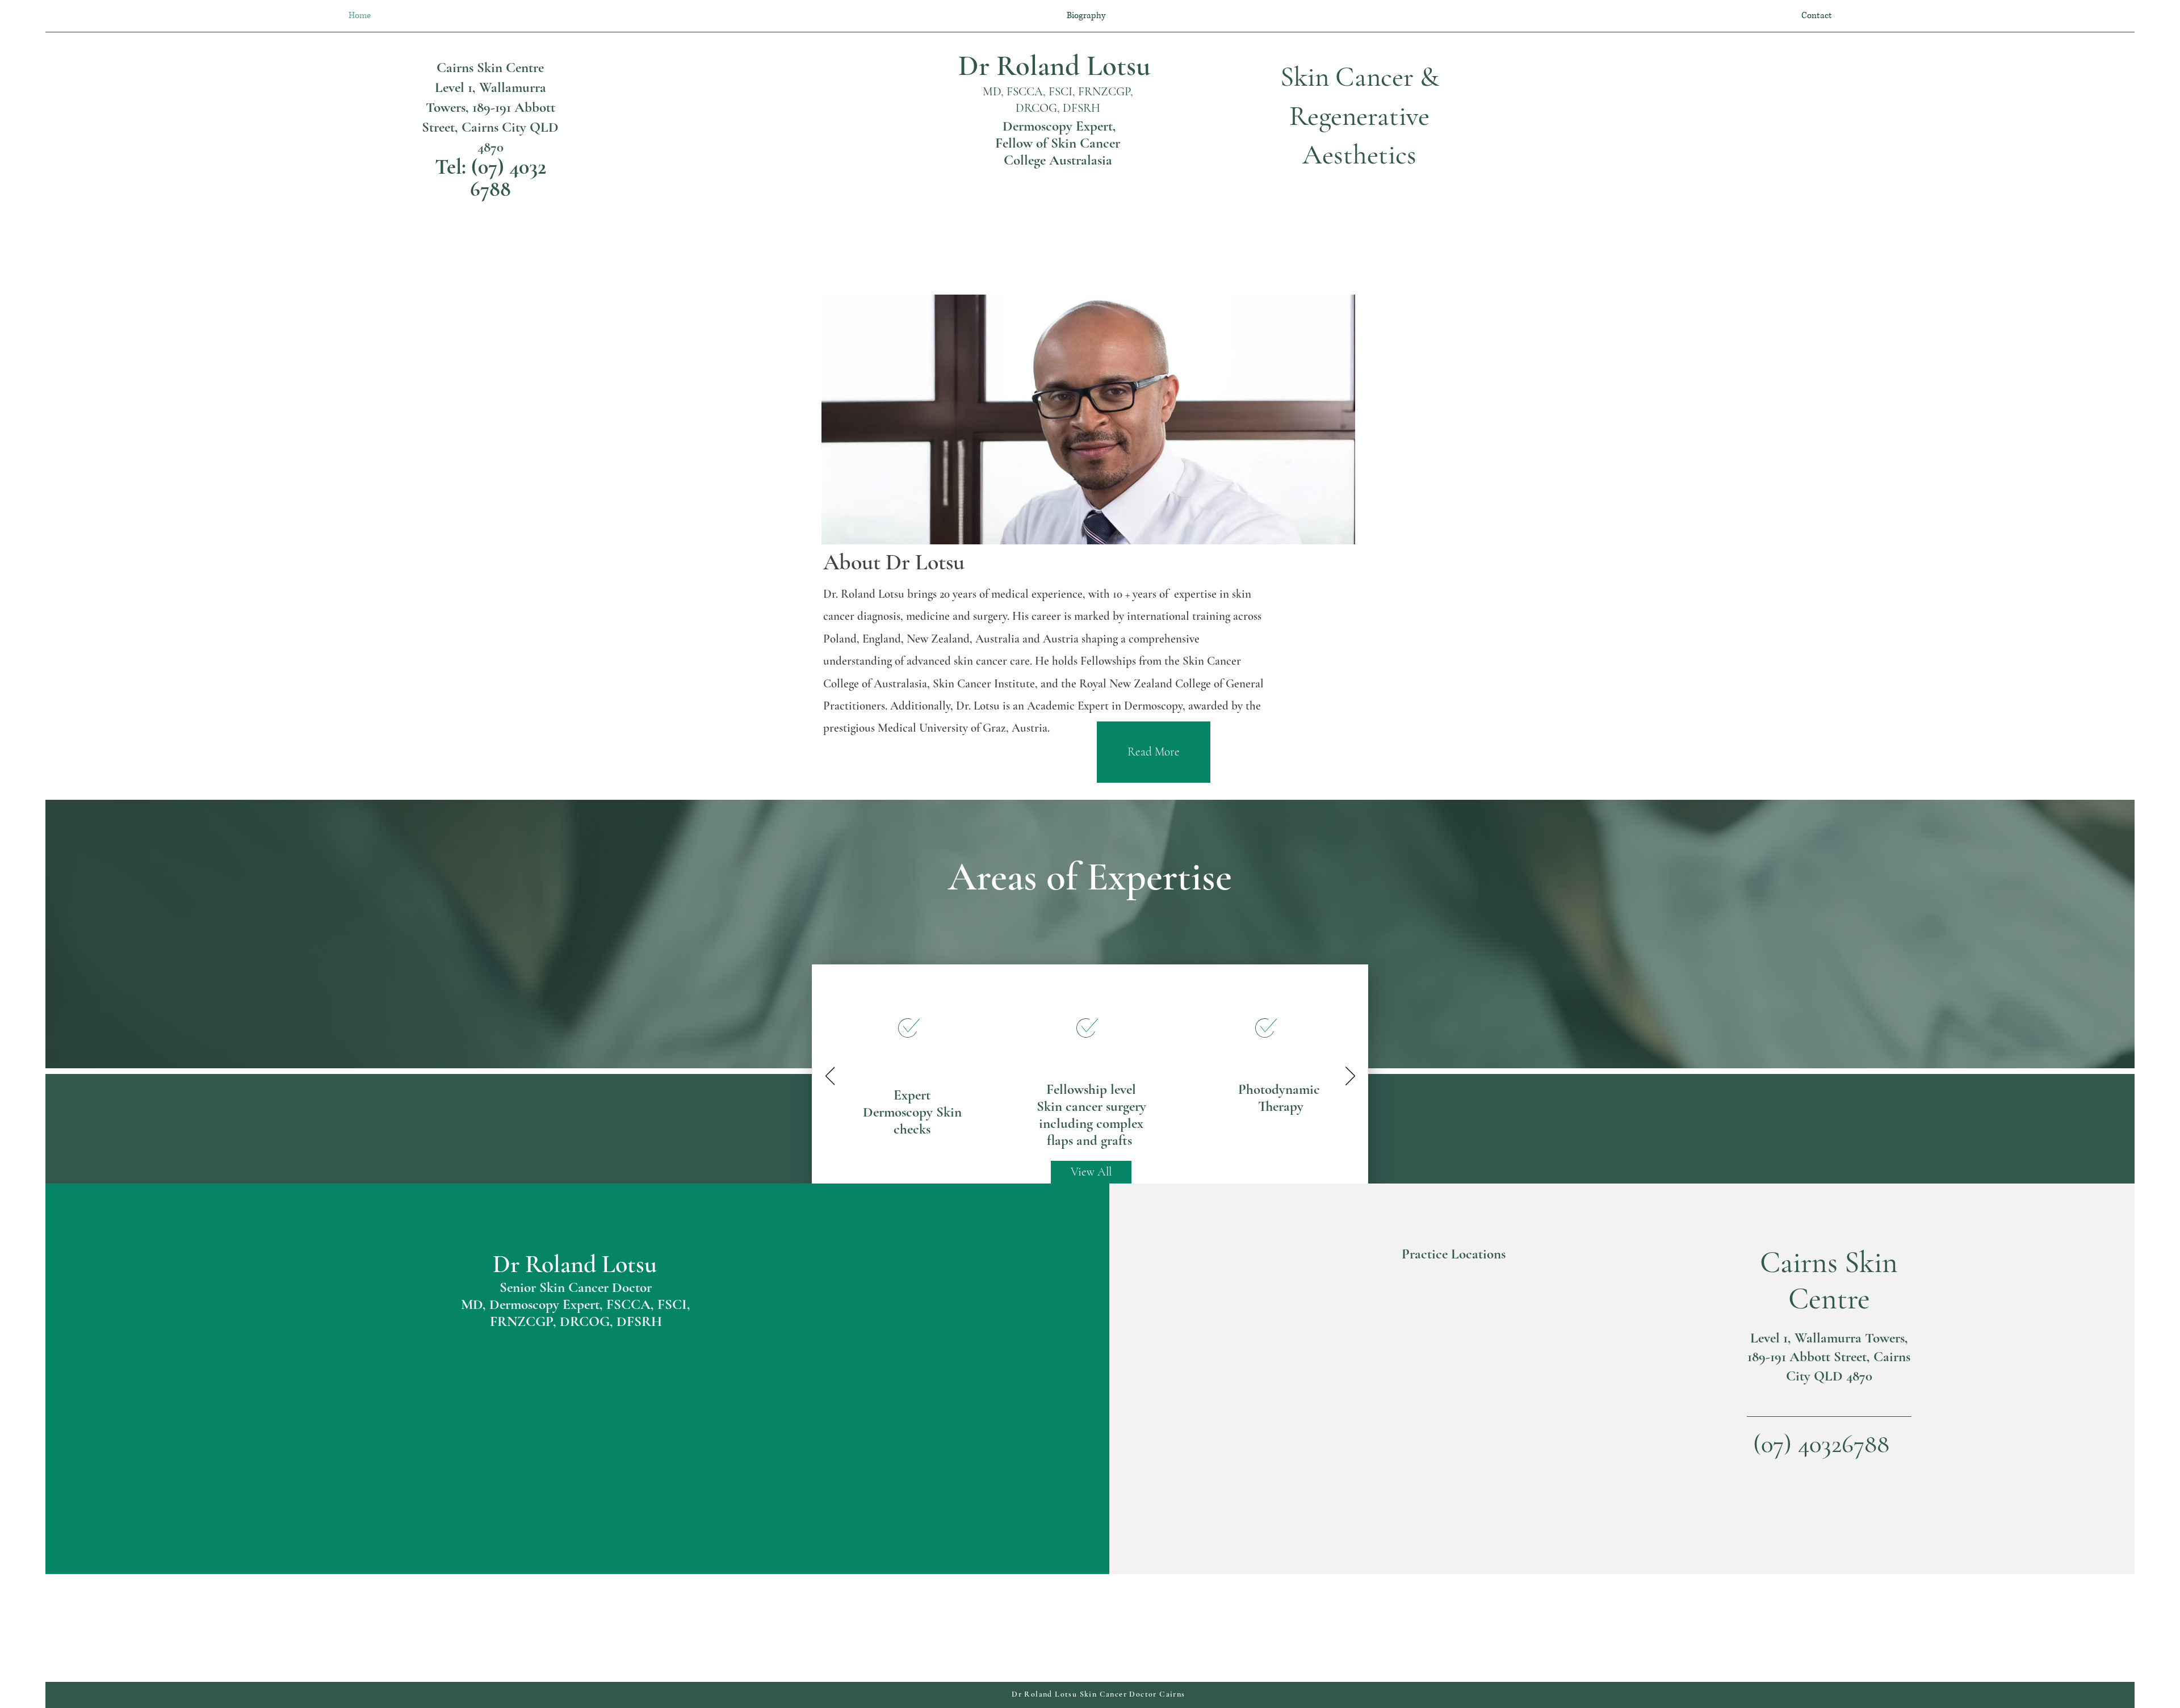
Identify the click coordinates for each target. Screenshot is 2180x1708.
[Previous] (830, 1077)
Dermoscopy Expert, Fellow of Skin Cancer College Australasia (1058, 143)
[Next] (1350, 1077)
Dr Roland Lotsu (1058, 66)
